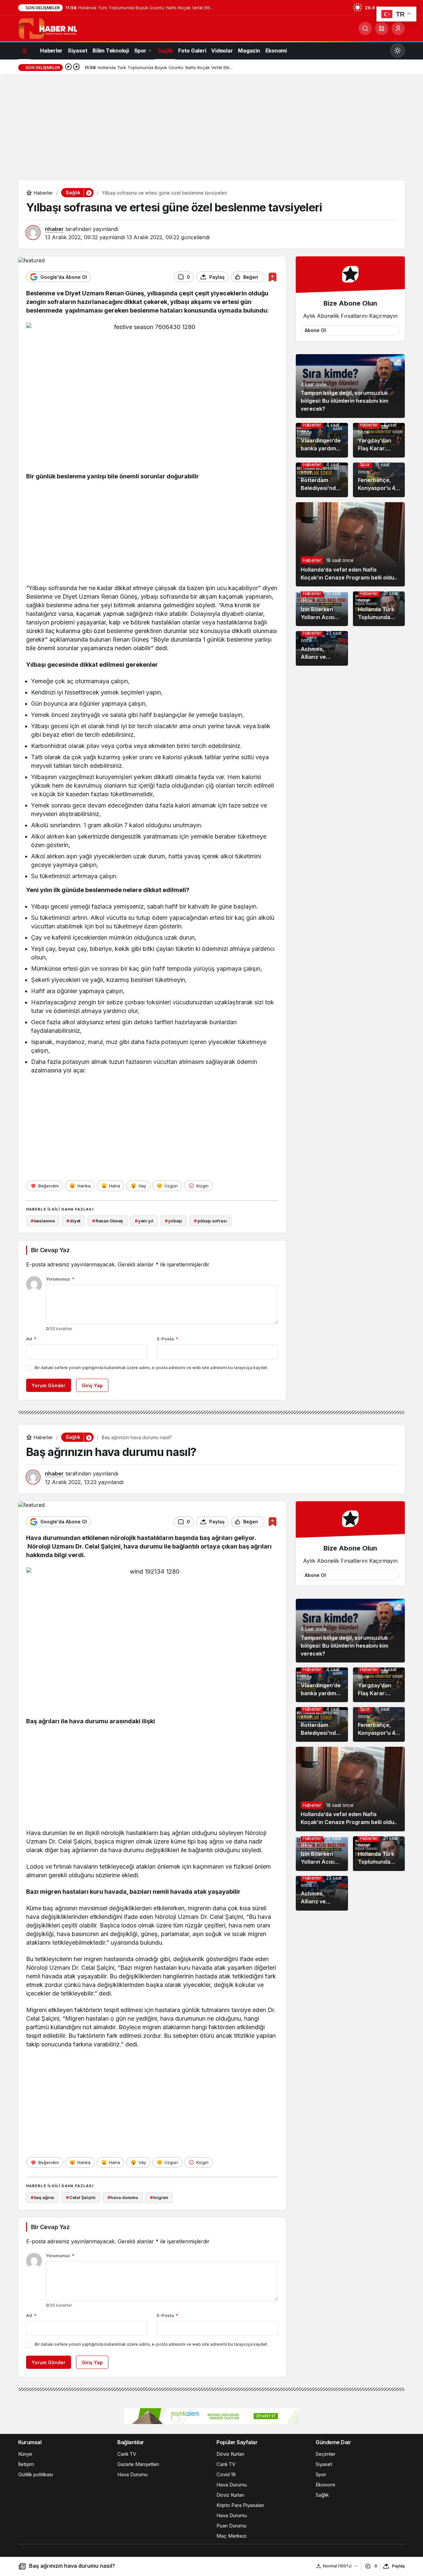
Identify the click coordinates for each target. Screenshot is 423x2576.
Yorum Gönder (49, 1385)
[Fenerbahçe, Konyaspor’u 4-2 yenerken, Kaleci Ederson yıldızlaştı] (379, 480)
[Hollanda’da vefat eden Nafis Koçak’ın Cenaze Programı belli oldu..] (350, 544)
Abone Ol (315, 330)
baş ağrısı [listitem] (43, 2197)
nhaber (54, 229)
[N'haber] (48, 28)
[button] (382, 28)
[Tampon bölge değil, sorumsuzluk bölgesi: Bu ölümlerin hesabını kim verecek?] (350, 386)
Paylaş (398, 2566)
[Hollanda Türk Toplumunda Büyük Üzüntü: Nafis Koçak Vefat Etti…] (379, 609)
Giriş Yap (92, 1385)
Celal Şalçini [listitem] (81, 2197)
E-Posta (168, 1339)
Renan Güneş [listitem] (108, 1221)
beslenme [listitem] (43, 1221)
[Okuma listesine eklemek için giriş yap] (272, 277)
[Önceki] (68, 67)
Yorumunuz (60, 1279)
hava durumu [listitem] (123, 2197)
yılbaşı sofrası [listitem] (211, 1221)
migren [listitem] (159, 2197)
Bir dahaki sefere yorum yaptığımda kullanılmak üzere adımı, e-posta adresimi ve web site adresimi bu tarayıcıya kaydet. (151, 1368)
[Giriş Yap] (398, 28)
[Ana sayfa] (24, 50)
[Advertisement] (211, 131)
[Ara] (365, 28)
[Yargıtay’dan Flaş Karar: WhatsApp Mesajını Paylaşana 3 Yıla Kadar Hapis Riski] (379, 440)
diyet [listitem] (73, 1221)
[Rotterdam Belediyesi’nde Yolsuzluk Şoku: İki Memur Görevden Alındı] (322, 480)
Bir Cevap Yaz (50, 1250)
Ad (31, 1339)
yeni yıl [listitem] (144, 1221)
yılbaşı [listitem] (173, 1221)
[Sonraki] (76, 67)
